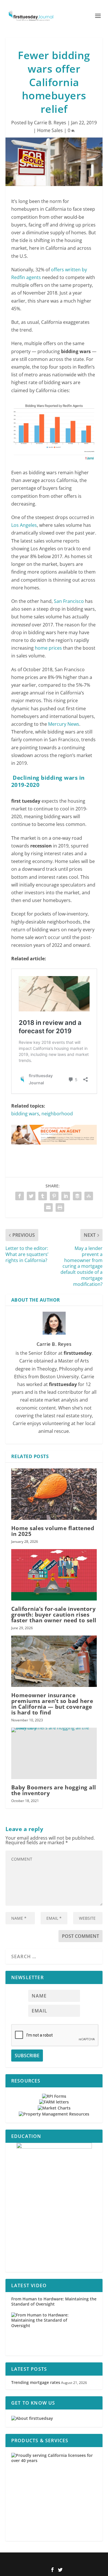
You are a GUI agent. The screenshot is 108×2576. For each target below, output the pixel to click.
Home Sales (50, 130)
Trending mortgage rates (36, 2382)
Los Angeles (24, 525)
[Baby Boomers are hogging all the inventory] (54, 1753)
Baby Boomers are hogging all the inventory (54, 1790)
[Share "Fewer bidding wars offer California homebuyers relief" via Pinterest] (54, 1196)
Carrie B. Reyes (50, 123)
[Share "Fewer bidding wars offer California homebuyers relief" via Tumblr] (43, 1196)
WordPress (92, 2560)
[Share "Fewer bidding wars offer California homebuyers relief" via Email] (48, 1207)
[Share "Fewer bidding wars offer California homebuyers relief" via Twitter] (31, 1196)
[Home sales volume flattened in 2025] (54, 1494)
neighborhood (57, 1114)
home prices (48, 648)
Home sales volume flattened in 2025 (53, 1531)
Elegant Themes (45, 2560)
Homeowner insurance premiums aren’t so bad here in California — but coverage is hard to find (52, 1704)
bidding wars (25, 1114)
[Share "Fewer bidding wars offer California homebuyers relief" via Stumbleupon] (89, 1196)
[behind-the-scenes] (54, 2207)
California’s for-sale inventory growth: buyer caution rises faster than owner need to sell (54, 1615)
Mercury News (64, 724)
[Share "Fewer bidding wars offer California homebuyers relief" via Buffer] (77, 1196)
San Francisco (69, 601)
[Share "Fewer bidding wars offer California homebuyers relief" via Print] (60, 1207)
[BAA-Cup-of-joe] (54, 1150)
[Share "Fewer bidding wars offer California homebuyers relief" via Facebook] (20, 1196)
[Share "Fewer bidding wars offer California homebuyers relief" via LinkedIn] (66, 1196)
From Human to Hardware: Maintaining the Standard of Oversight (54, 2301)
